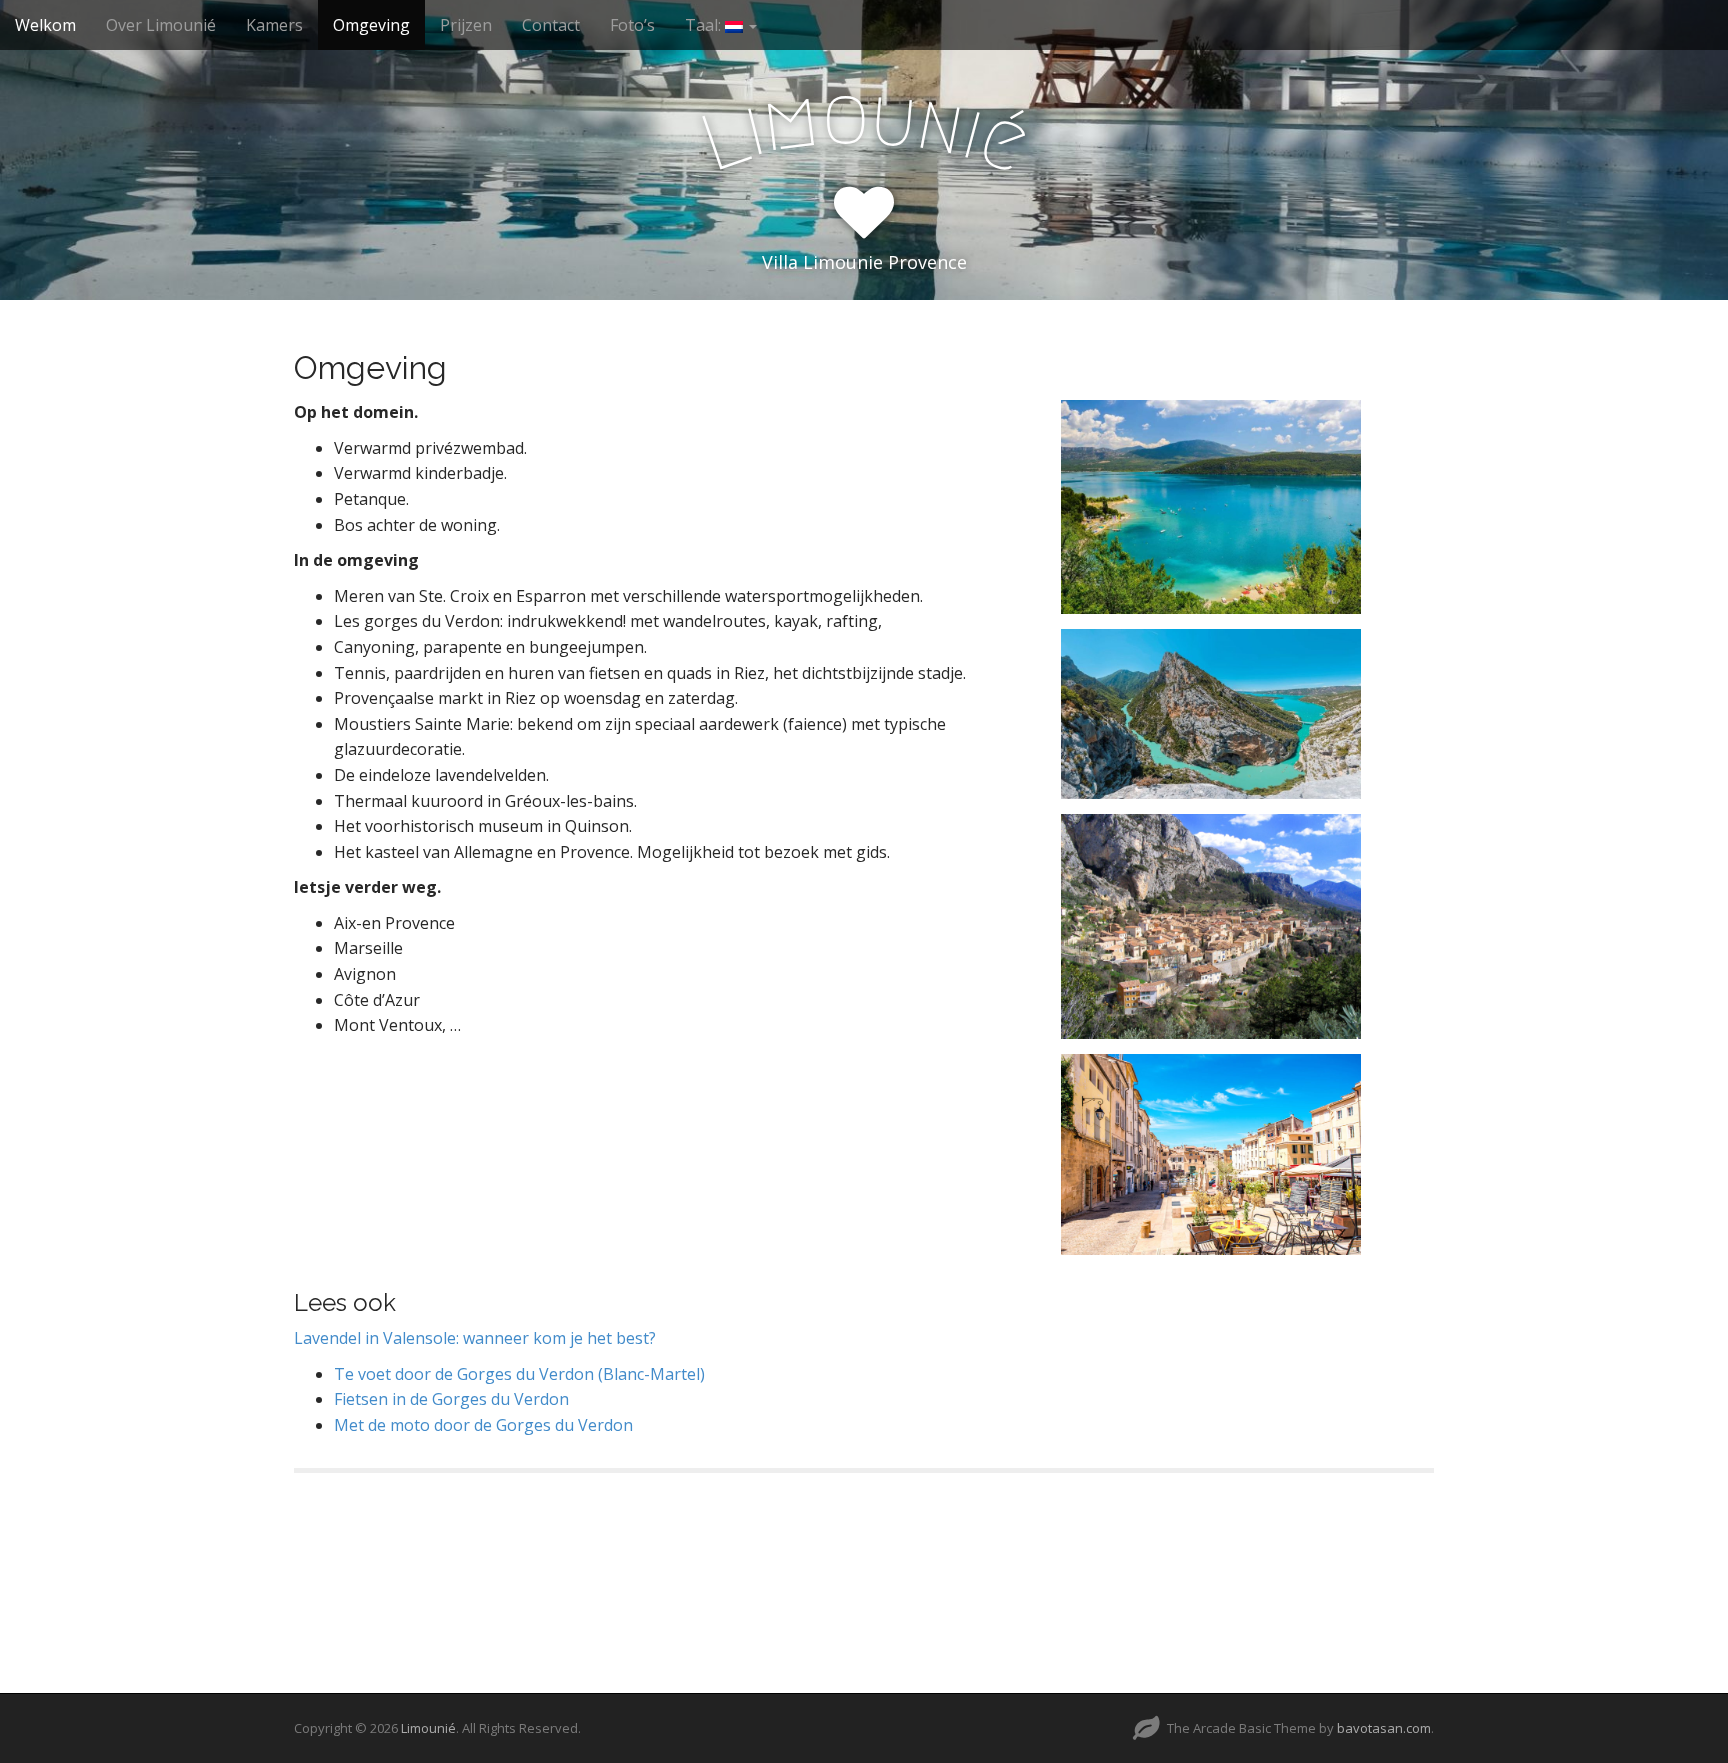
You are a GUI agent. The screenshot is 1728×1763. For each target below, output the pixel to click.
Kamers (274, 25)
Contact (551, 25)
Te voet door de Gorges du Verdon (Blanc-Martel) (519, 1374)
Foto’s (632, 25)
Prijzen (466, 25)
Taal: (705, 25)
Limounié (428, 1728)
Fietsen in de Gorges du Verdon (451, 1399)
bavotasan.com (1384, 1728)
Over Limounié (161, 25)
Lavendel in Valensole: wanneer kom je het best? (475, 1338)
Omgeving (371, 25)
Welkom (45, 25)
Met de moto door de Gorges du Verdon (483, 1425)
